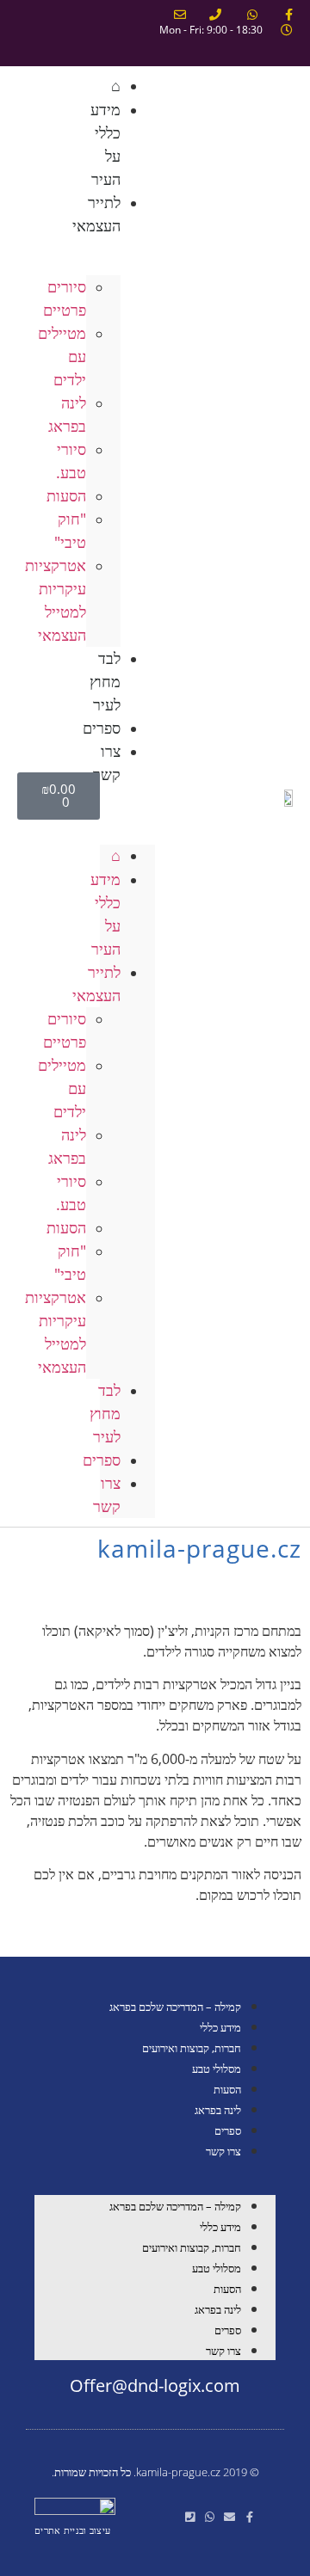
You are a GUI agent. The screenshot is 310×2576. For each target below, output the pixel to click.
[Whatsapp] (210, 2517)
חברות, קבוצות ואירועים (192, 2048)
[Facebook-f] (249, 2517)
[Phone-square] (190, 2517)
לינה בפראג (218, 2110)
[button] (127, 796)
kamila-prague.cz (199, 1548)
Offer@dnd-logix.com (155, 2385)
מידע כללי (220, 2027)
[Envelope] (229, 2517)
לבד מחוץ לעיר (105, 681)
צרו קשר (107, 762)
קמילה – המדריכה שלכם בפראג (175, 2007)
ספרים (102, 1460)
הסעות (227, 2089)
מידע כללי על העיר (105, 144)
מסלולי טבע (217, 2069)
